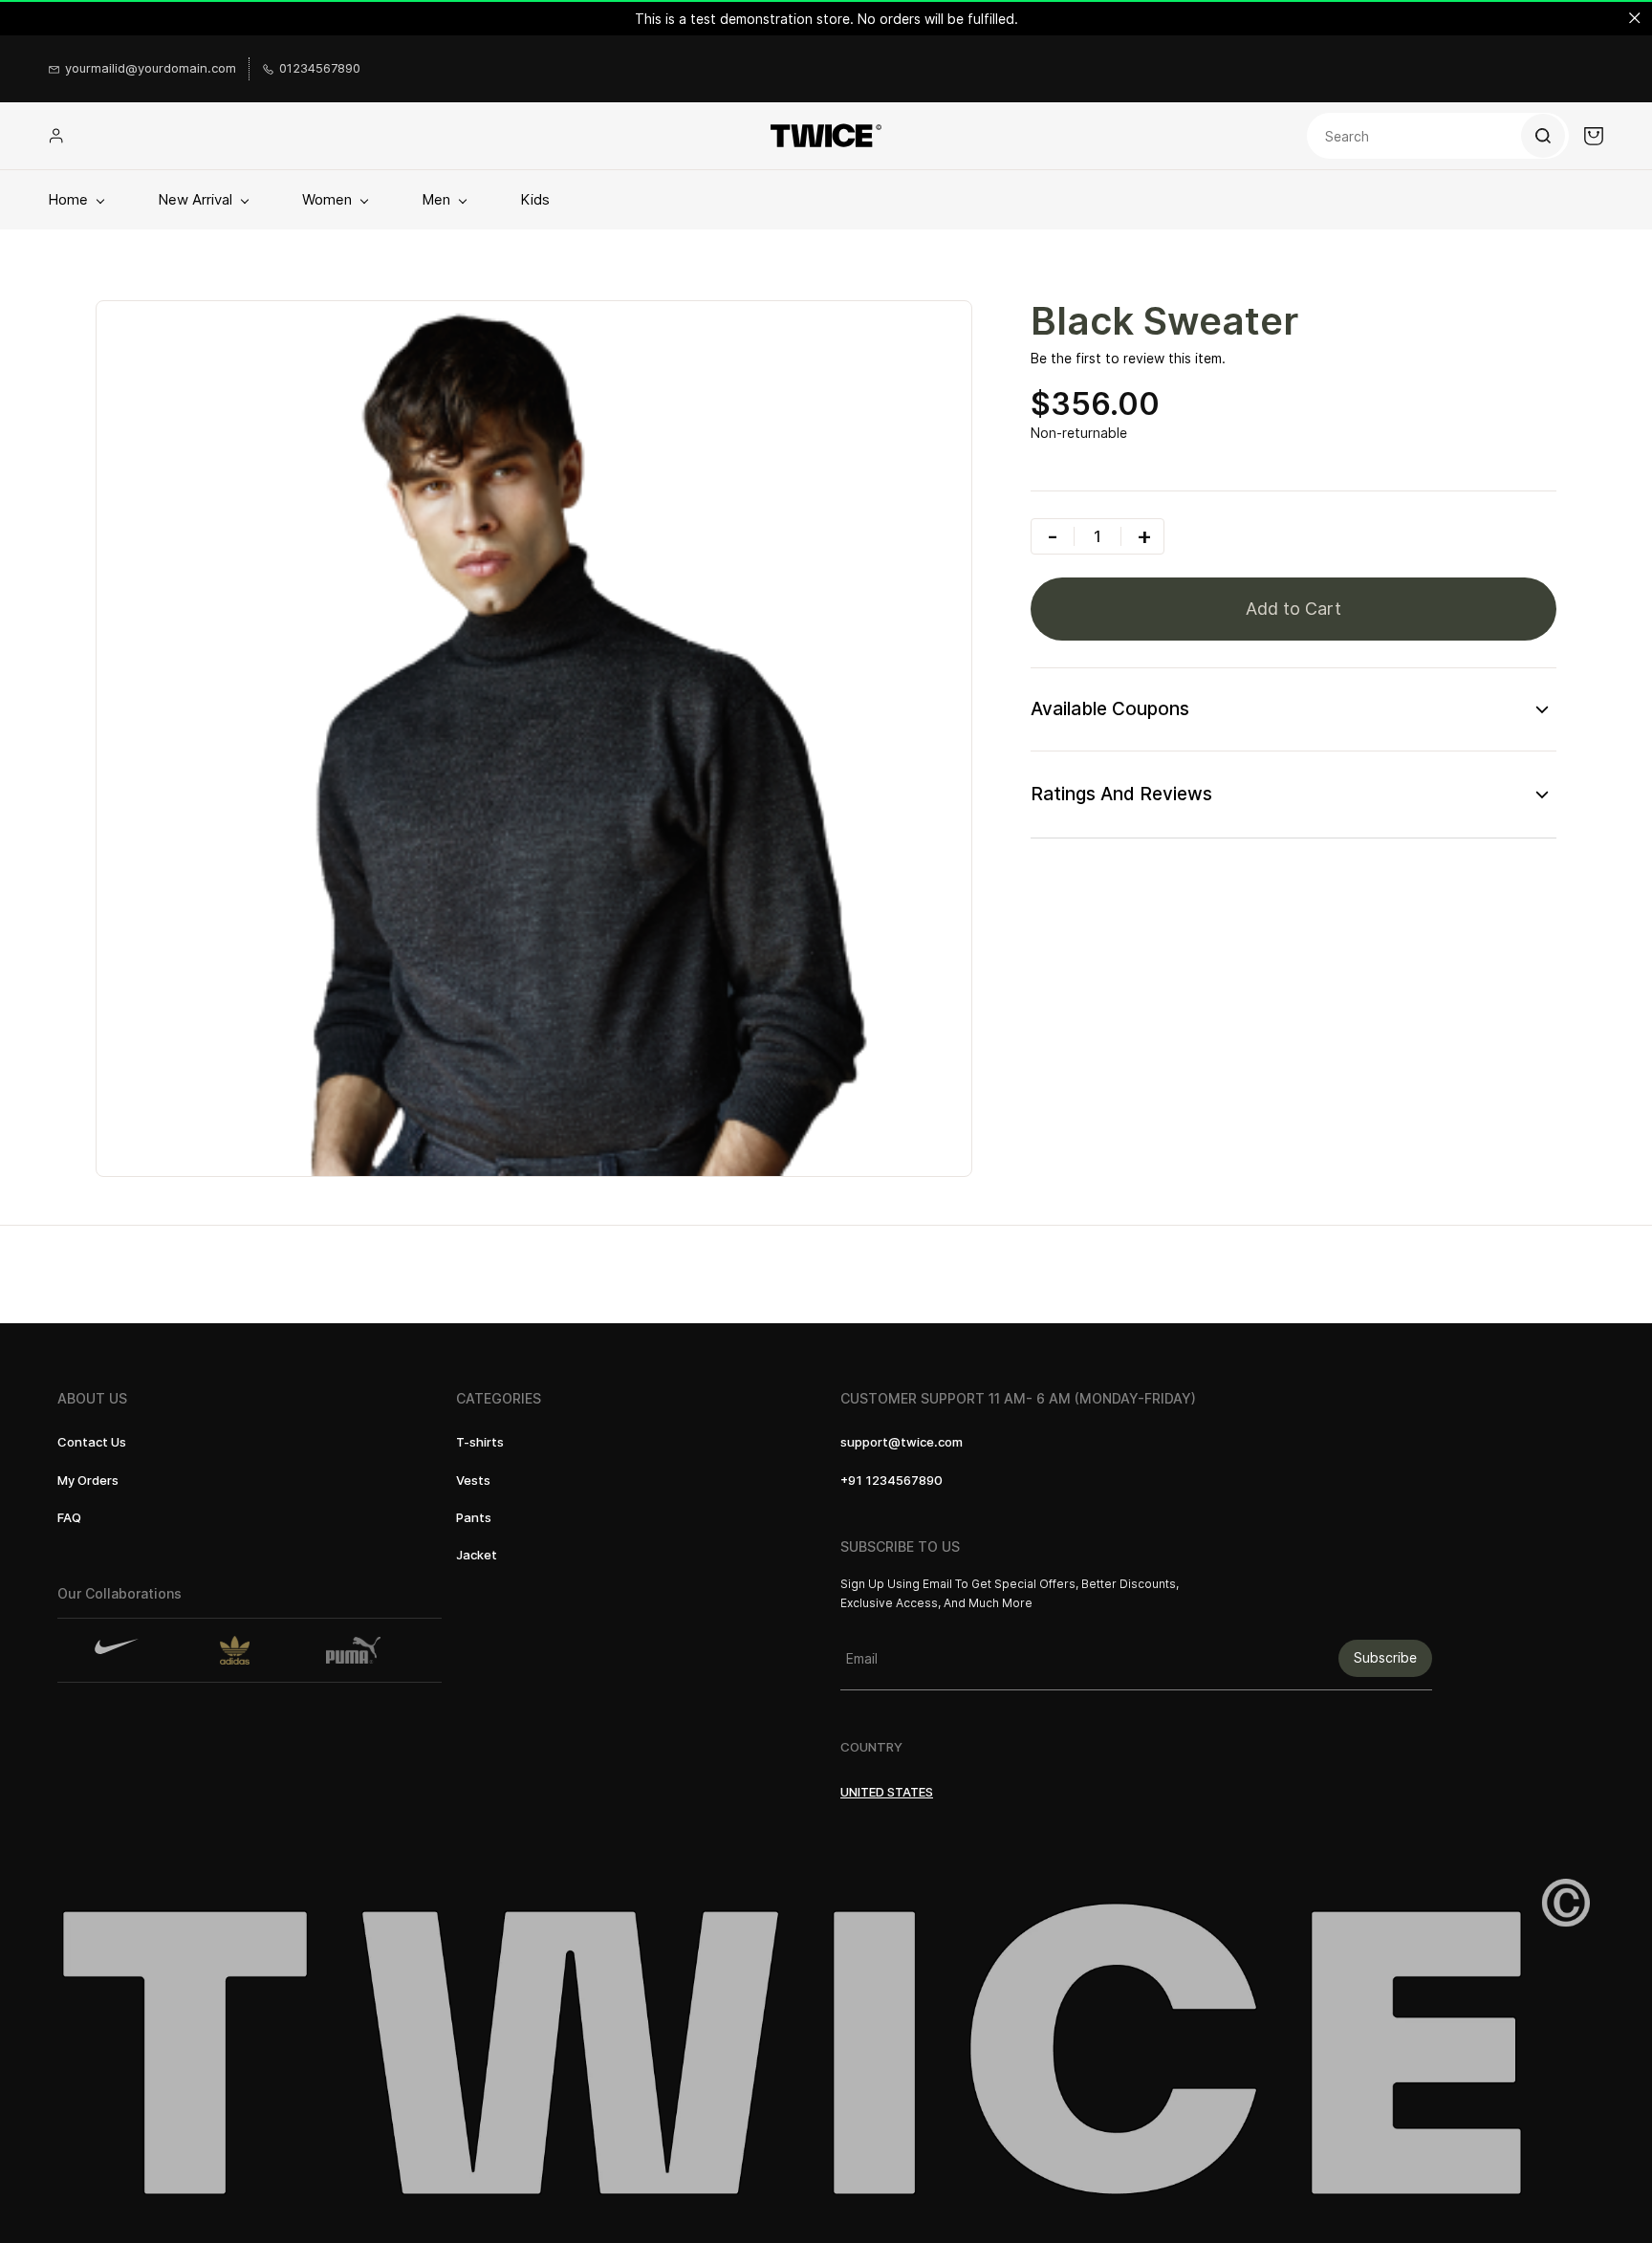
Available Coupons (1110, 709)
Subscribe (1385, 1657)
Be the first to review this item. (1128, 358)
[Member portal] (56, 136)
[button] (92, 1442)
